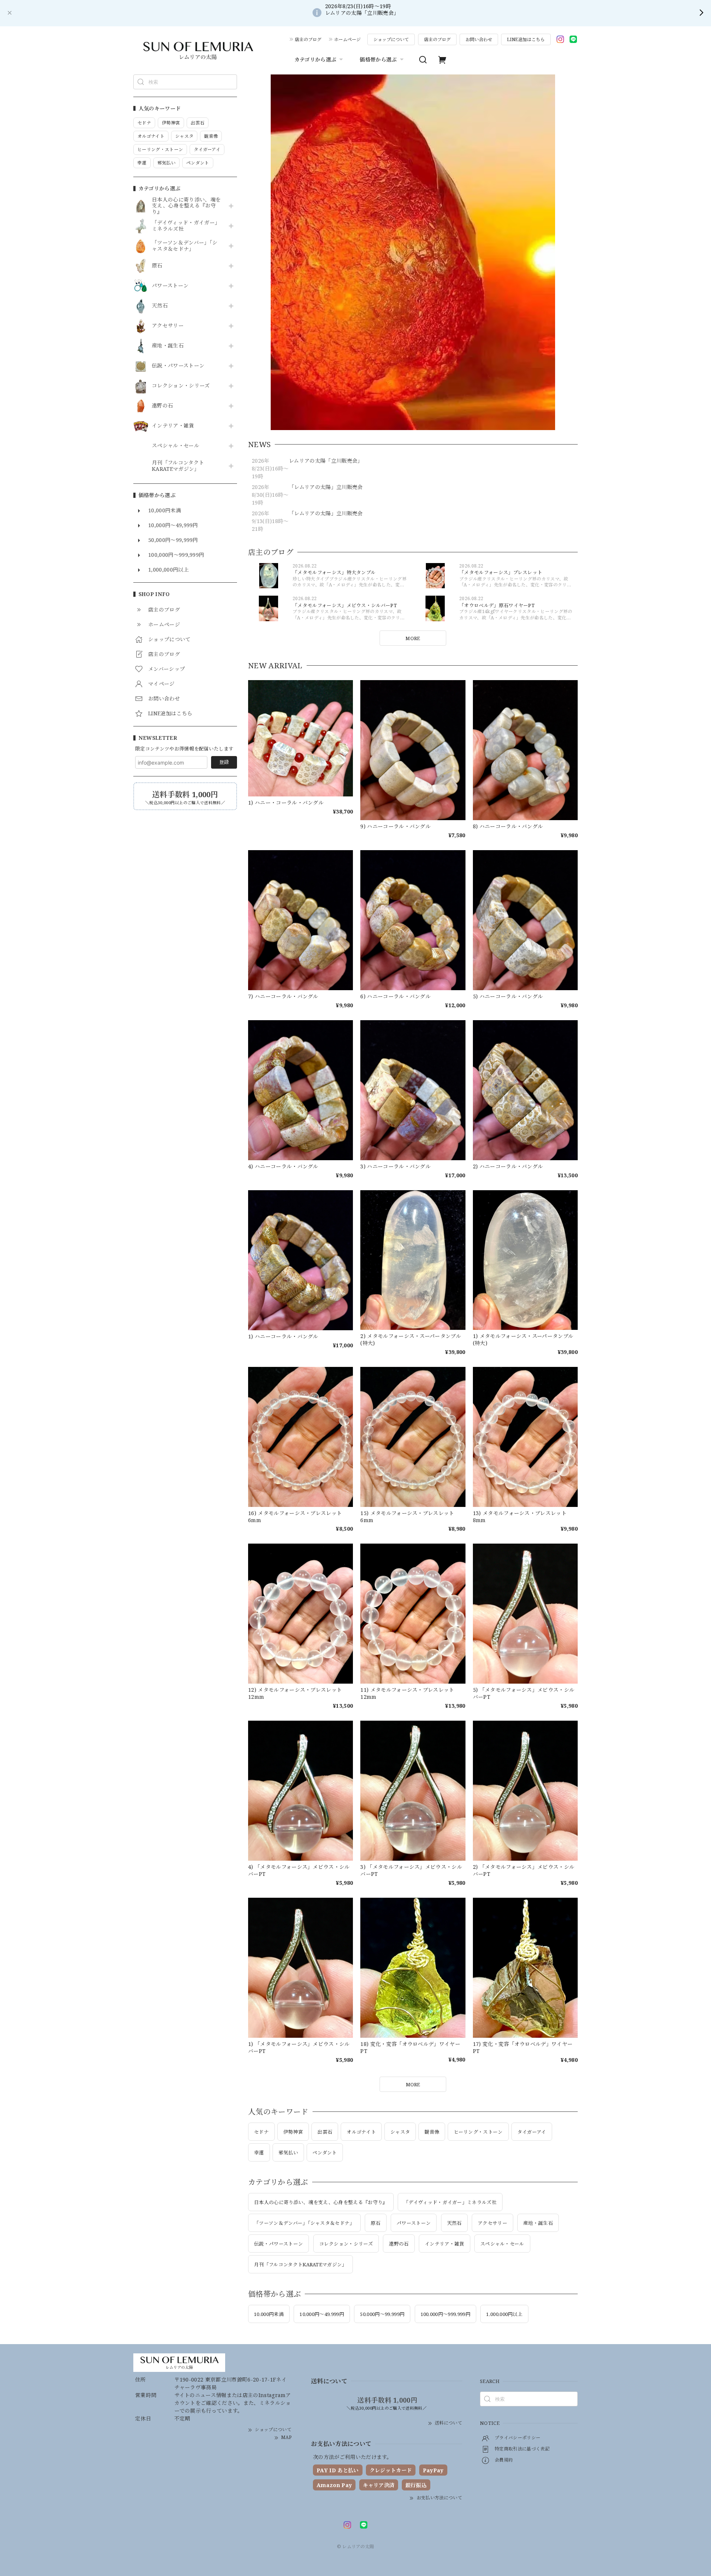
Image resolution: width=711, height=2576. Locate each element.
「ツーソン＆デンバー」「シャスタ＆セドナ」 (185, 246)
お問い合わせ (479, 39)
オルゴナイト (361, 2132)
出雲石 (325, 2132)
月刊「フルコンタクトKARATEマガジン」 (178, 466)
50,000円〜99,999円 (382, 2314)
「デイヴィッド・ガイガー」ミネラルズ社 (186, 226)
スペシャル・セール (176, 446)
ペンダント (325, 2153)
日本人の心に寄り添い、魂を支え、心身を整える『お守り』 (186, 206)
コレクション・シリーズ (181, 386)
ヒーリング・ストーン (478, 2132)
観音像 (432, 2132)
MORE (413, 638)
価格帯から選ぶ (378, 59)
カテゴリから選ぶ (316, 59)
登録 (224, 762)
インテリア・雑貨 (173, 426)
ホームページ (347, 39)
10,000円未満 (269, 2314)
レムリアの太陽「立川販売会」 (326, 461)
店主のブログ (308, 39)
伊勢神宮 (293, 2132)
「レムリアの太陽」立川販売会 (326, 487)
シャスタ (400, 2132)
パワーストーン (170, 286)
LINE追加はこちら (526, 39)
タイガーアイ (532, 2132)
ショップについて (391, 39)
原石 (157, 266)
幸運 (259, 2153)
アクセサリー (168, 326)
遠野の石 (162, 406)
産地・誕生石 (168, 346)
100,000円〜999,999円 (445, 2314)
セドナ (261, 2132)
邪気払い (288, 2153)
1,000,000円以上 (504, 2314)
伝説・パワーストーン (178, 366)
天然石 (160, 306)
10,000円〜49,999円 (322, 2314)
